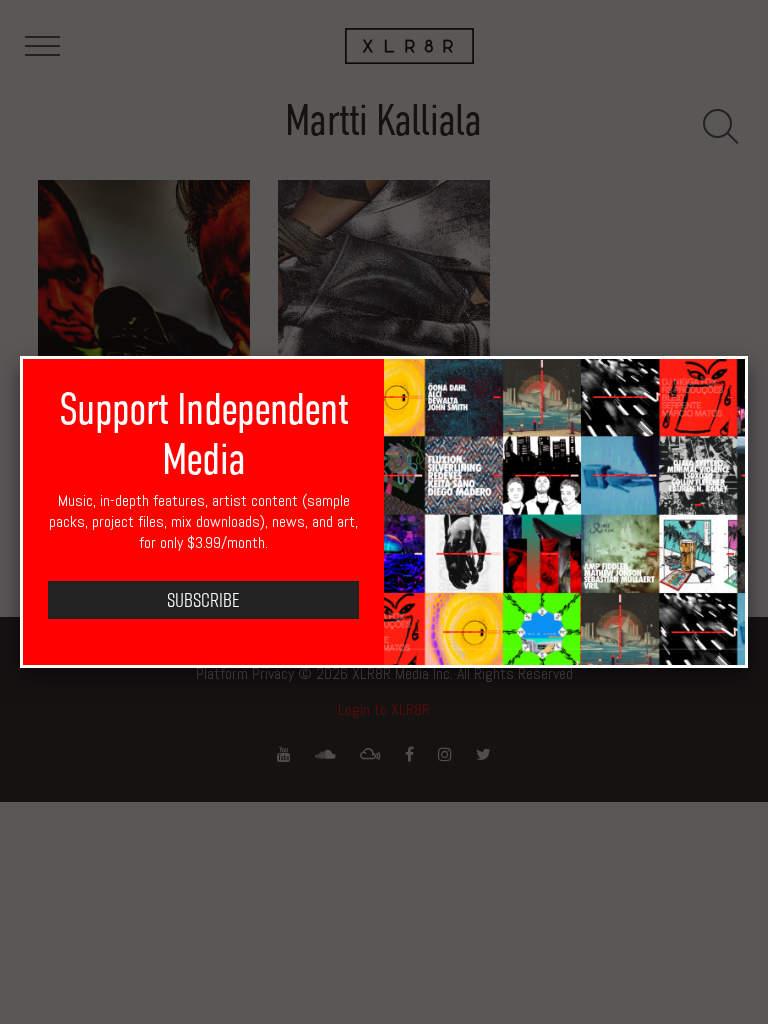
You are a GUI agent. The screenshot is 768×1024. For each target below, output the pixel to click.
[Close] (748, 356)
